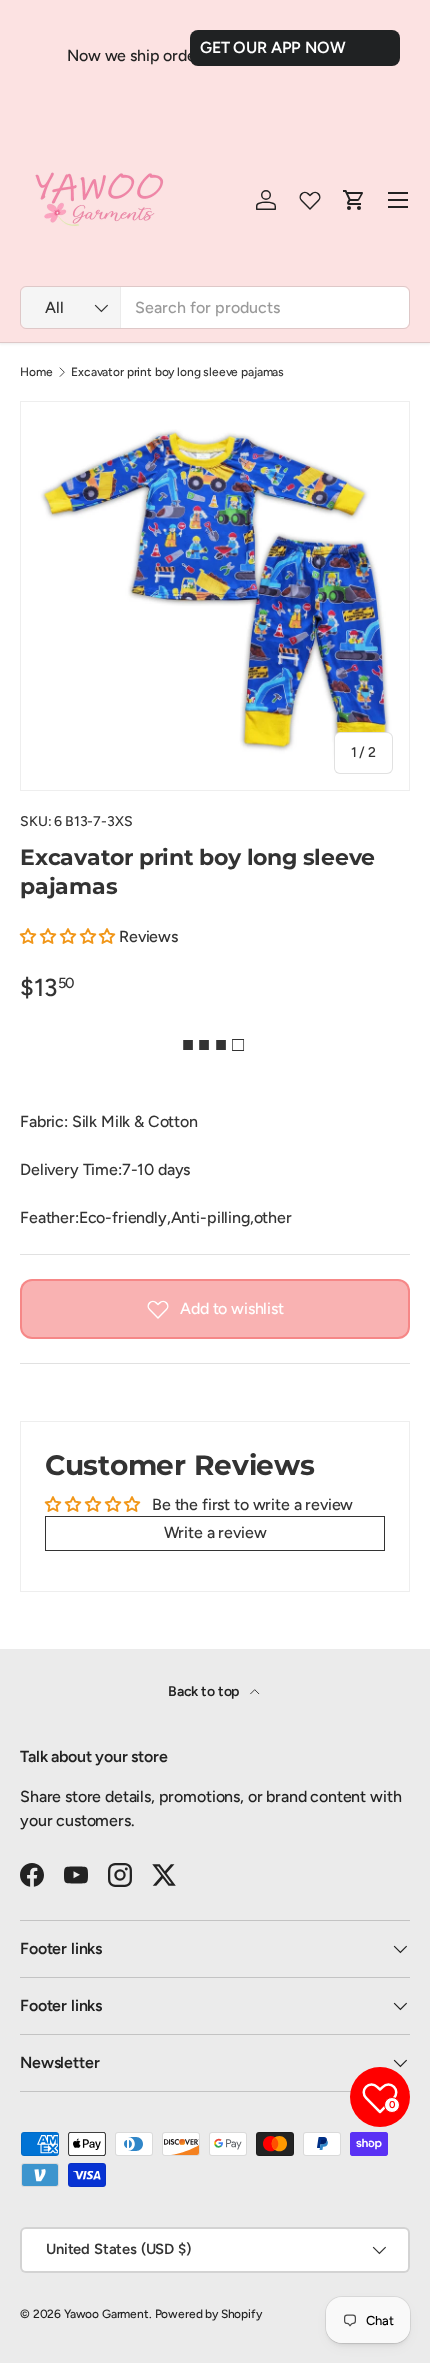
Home (36, 372)
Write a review (215, 1532)
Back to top (205, 1691)
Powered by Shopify (208, 2314)
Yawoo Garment (106, 2314)
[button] (67, 936)
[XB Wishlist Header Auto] (310, 200)
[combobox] (215, 307)
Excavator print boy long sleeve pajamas (177, 372)
